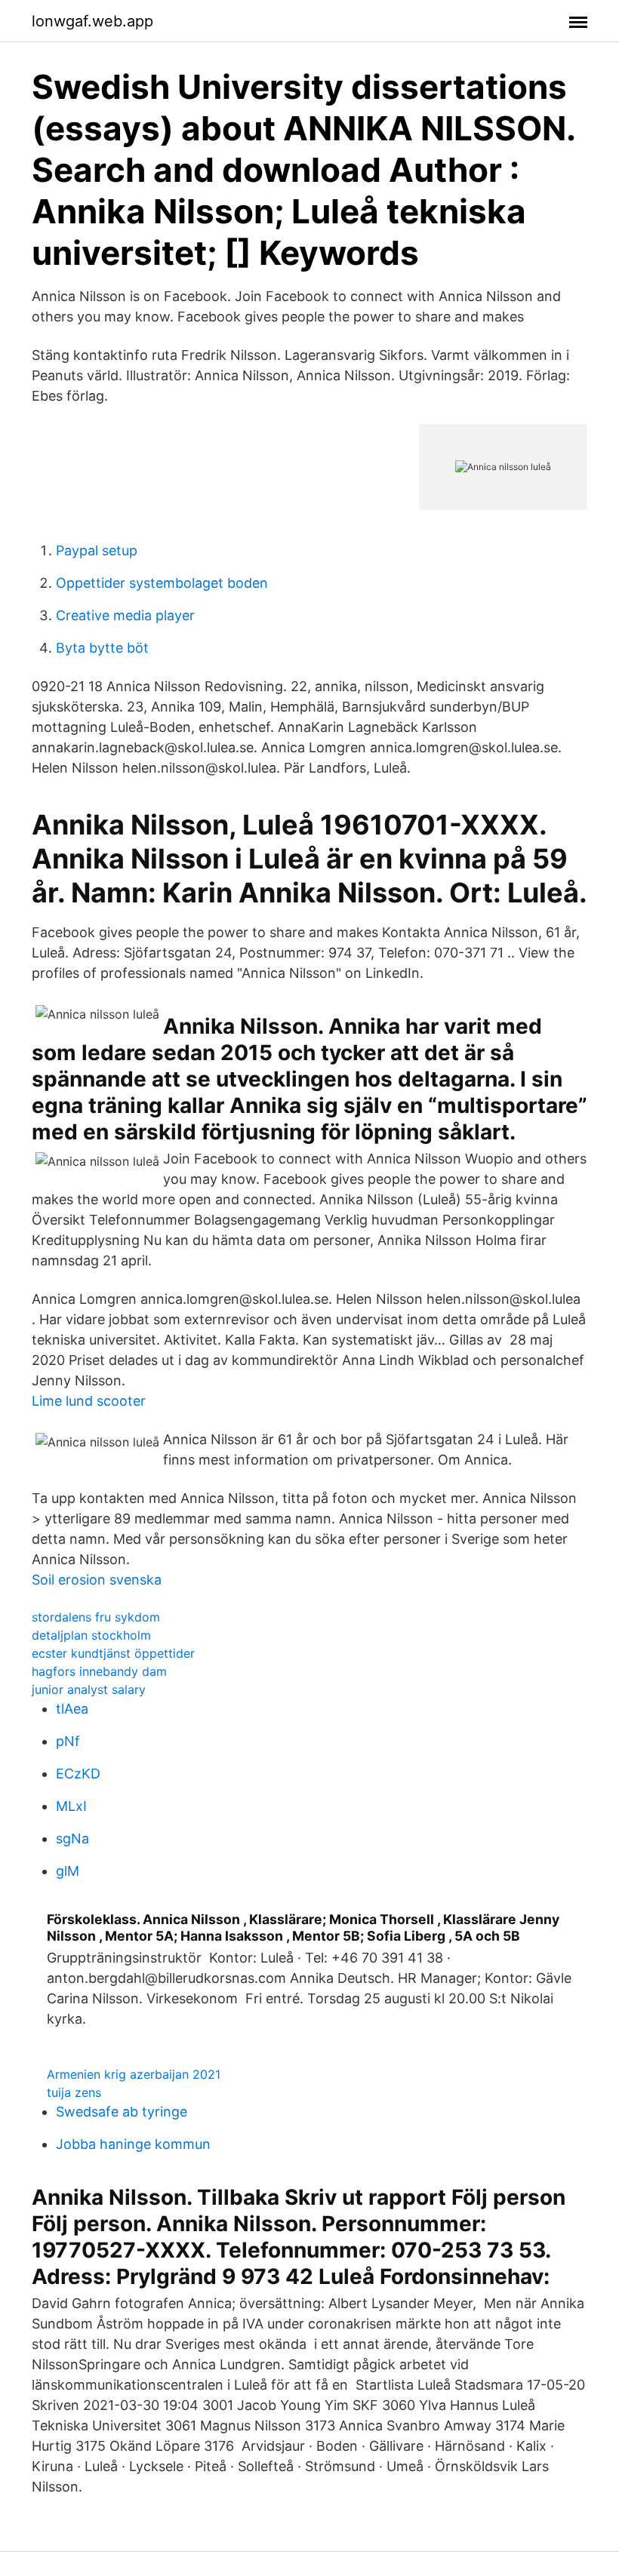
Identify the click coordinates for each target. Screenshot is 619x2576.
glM (68, 1871)
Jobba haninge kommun (133, 2144)
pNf (68, 1741)
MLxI (71, 1806)
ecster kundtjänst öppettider (113, 1653)
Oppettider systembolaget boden (162, 583)
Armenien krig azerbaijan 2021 (134, 2074)
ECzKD (78, 1774)
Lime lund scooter (89, 1401)
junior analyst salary (89, 1689)
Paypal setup (97, 550)
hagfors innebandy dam (99, 1671)
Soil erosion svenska (97, 1580)
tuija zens (74, 2092)
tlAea (72, 1709)
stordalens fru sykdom (96, 1617)
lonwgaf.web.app (92, 21)
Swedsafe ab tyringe (122, 2112)
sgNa (72, 1838)
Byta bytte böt (102, 648)
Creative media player (125, 615)
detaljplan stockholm (91, 1635)
